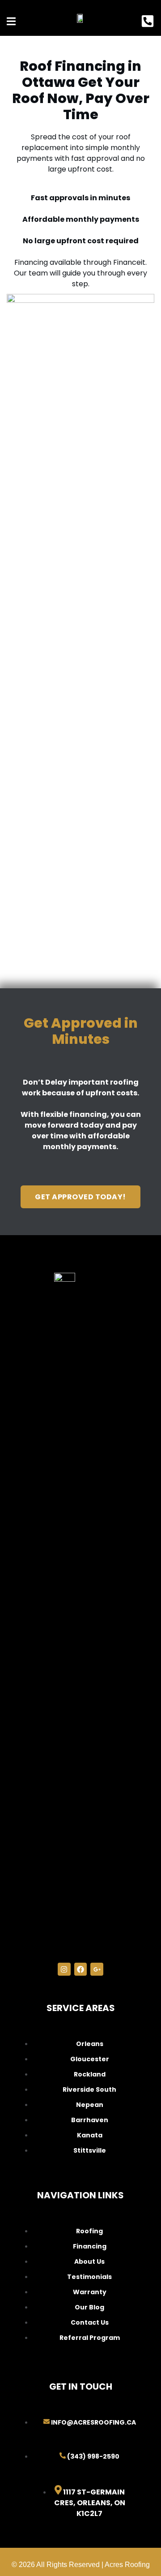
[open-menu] (11, 22)
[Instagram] (64, 1969)
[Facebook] (81, 1969)
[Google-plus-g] (97, 1969)
